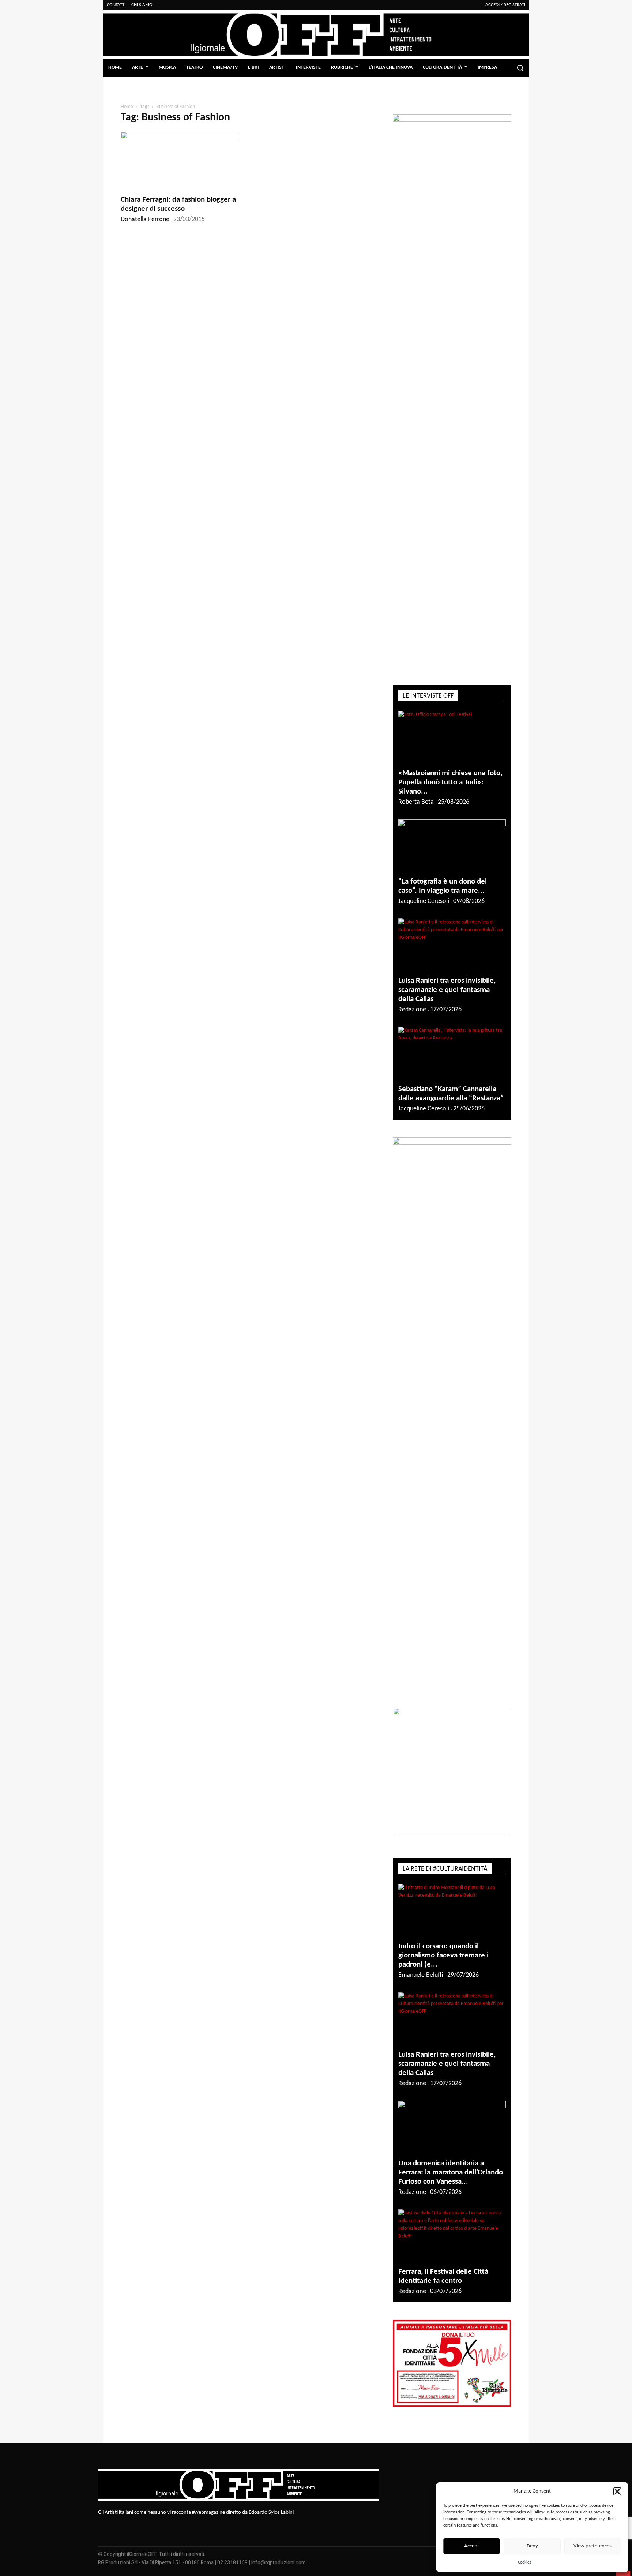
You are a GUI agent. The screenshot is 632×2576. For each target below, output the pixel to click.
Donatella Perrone (145, 219)
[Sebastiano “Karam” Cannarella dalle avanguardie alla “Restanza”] (452, 1053)
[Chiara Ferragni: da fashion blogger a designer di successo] (180, 161)
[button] (617, 2491)
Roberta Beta (416, 802)
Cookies (525, 2562)
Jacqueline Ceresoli (424, 901)
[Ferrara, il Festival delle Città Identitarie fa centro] (452, 2236)
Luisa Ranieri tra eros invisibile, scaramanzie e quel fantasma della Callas (447, 990)
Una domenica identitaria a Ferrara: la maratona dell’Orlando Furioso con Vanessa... (451, 2172)
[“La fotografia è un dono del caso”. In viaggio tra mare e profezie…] (452, 846)
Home (127, 107)
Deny (532, 2546)
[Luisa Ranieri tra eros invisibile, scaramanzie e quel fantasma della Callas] (452, 945)
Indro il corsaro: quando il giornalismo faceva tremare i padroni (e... (443, 1955)
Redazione (412, 1010)
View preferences (592, 2546)
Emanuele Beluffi (421, 1975)
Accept (472, 2546)
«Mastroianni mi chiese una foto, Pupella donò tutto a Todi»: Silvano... (450, 782)
